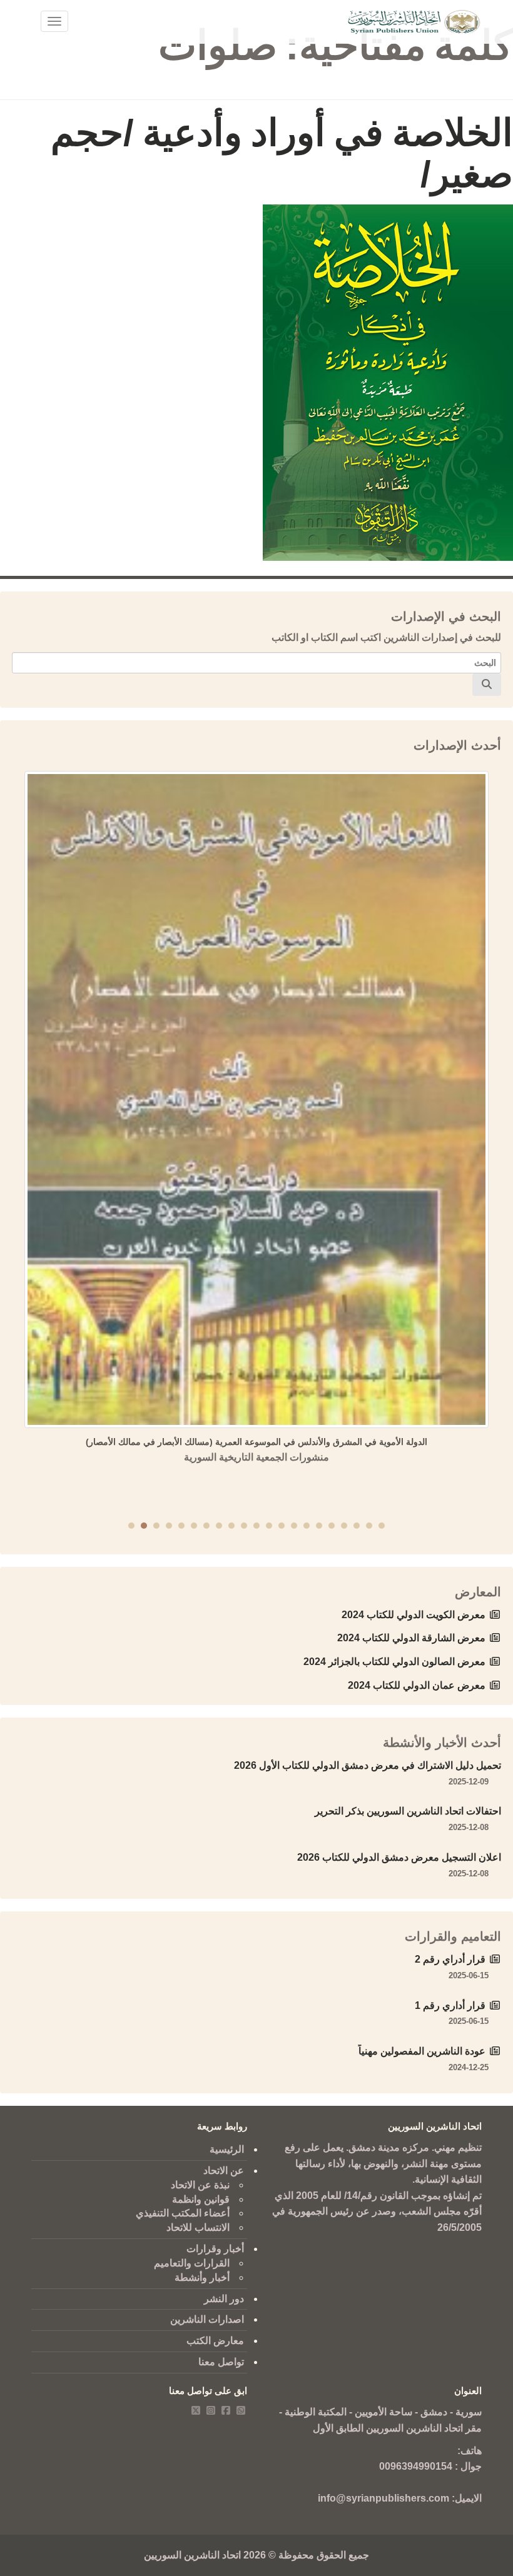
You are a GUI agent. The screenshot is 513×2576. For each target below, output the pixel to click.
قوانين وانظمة (201, 2199)
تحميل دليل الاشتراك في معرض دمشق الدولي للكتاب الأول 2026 (368, 1765)
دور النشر (224, 2299)
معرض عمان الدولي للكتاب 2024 (417, 1685)
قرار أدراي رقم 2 (450, 1959)
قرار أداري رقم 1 (450, 2005)
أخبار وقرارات (215, 2249)
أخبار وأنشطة (202, 2277)
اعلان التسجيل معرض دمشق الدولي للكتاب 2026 (399, 1857)
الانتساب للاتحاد (198, 2227)
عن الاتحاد (224, 2171)
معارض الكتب (215, 2341)
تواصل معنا (221, 2362)
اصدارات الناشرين (207, 2319)
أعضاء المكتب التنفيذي (183, 2213)
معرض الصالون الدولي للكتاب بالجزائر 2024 (394, 1662)
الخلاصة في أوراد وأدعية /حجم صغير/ (282, 153)
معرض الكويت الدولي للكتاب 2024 (414, 1615)
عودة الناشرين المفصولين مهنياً (422, 2051)
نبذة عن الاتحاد (200, 2185)
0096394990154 (416, 2466)
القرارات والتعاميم (192, 2263)
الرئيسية (227, 2149)
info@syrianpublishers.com (383, 2498)
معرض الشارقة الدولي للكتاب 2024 (411, 1638)
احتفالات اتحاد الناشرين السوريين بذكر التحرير (408, 1811)
